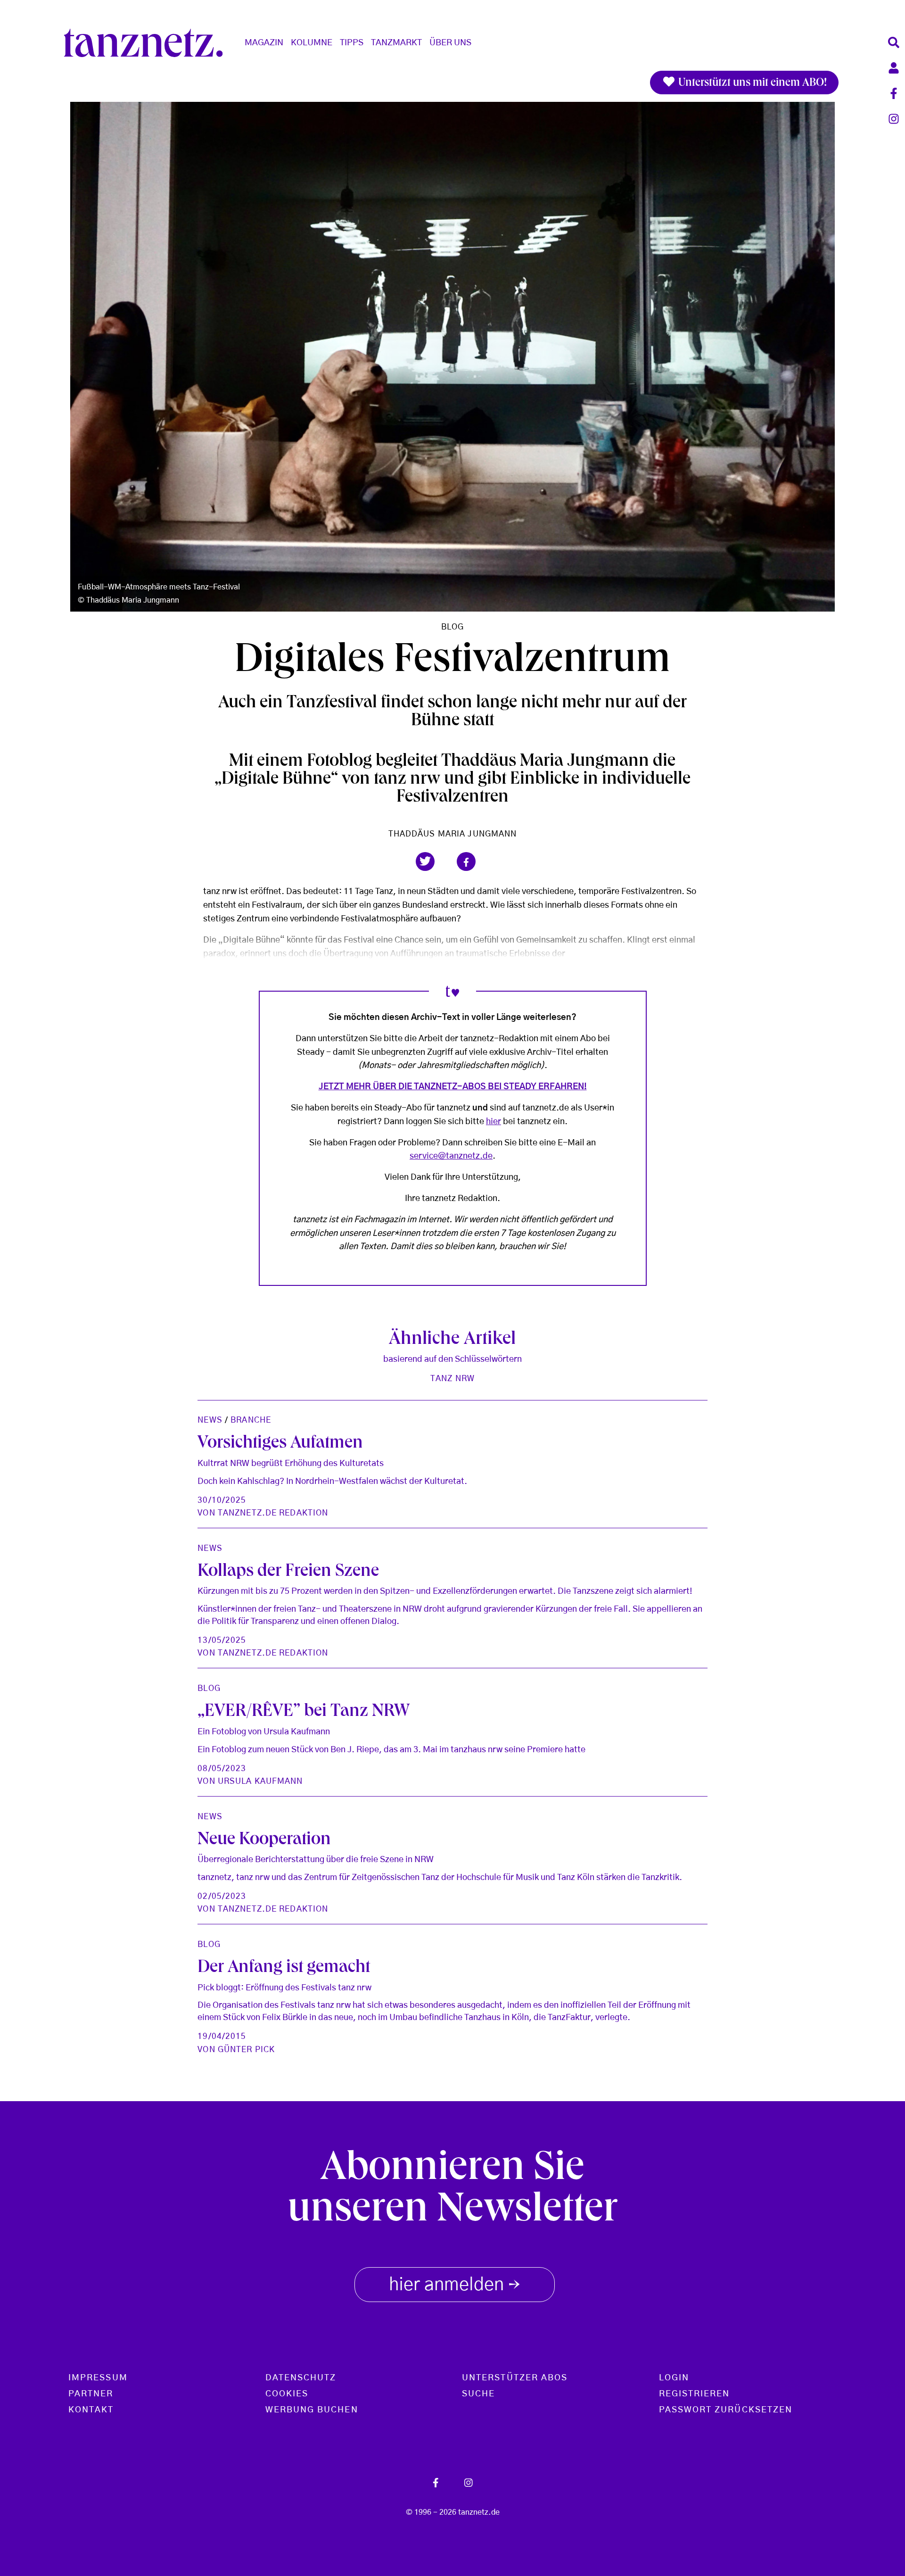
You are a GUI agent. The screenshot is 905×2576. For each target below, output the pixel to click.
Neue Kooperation (264, 1841)
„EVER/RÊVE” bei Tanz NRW (304, 1713)
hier (494, 1122)
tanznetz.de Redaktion (273, 1513)
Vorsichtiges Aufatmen (280, 1444)
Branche (251, 1420)
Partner (91, 2394)
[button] (425, 861)
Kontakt (91, 2410)
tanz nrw (452, 1379)
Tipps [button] (352, 43)
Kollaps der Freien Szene (288, 1573)
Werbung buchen (312, 2410)
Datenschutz (301, 2378)
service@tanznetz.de (451, 1156)
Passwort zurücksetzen (726, 2410)
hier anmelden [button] (455, 2286)
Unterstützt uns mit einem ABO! (751, 83)
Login (674, 2378)
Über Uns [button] (450, 43)
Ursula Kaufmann (260, 1781)
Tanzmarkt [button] (396, 43)
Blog (452, 627)
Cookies (287, 2394)
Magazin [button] (264, 43)
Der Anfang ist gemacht (284, 1969)
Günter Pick (246, 2050)
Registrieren (695, 2394)
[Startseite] (147, 43)
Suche (478, 2394)
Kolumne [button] (312, 43)
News (210, 1420)
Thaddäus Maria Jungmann (453, 834)
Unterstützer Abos (515, 2378)
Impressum (98, 2378)
